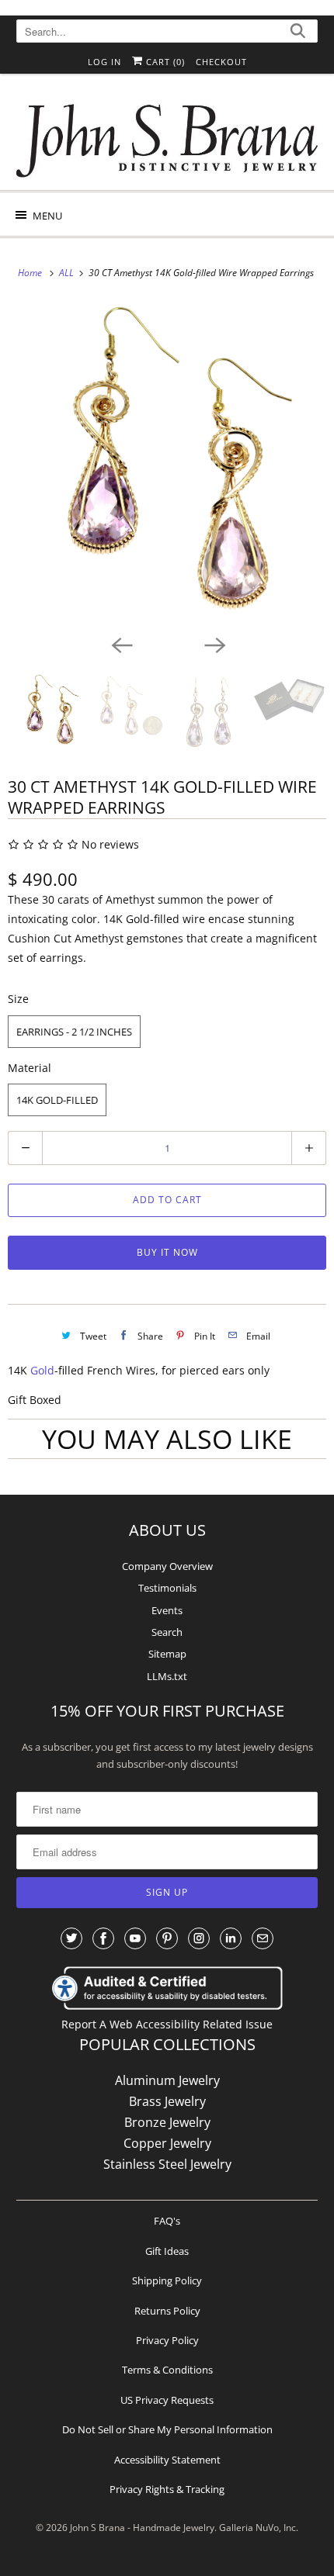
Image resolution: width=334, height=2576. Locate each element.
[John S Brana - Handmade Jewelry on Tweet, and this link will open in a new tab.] (71, 1938)
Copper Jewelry (167, 2143)
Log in (104, 62)
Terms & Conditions (167, 2370)
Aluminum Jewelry (167, 2080)
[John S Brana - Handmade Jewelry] (167, 138)
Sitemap (167, 1654)
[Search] (298, 33)
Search (167, 1632)
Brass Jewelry (167, 2101)
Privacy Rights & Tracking (167, 2489)
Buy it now (167, 1252)
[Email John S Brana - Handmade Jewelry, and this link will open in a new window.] (263, 1938)
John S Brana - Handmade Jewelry (142, 2528)
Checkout (221, 62)
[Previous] (120, 644)
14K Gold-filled (57, 1100)
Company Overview (167, 1566)
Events (167, 1610)
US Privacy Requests (167, 2400)
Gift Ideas (167, 2251)
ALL (68, 273)
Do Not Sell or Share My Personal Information (167, 2429)
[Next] (214, 644)
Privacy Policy (167, 2340)
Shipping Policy (167, 2280)
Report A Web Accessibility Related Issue (167, 2024)
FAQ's (167, 2221)
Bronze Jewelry (167, 2122)
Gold (42, 1370)
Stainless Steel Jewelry (167, 2164)
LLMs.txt (167, 1676)
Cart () (164, 62)
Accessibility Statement (167, 2460)
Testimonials (167, 1588)
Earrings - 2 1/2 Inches (74, 1032)
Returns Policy (167, 2311)
